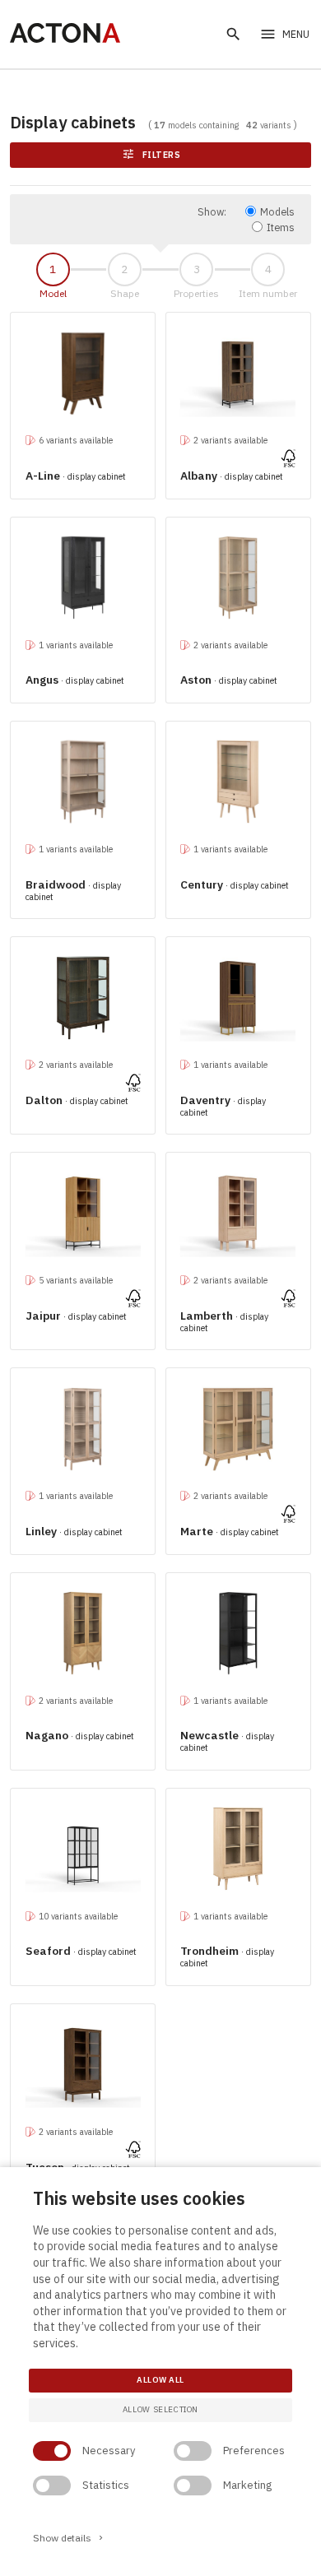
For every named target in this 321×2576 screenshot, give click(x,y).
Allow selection (160, 2409)
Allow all (160, 2380)
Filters (152, 154)
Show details (69, 2538)
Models (277, 211)
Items (281, 227)
